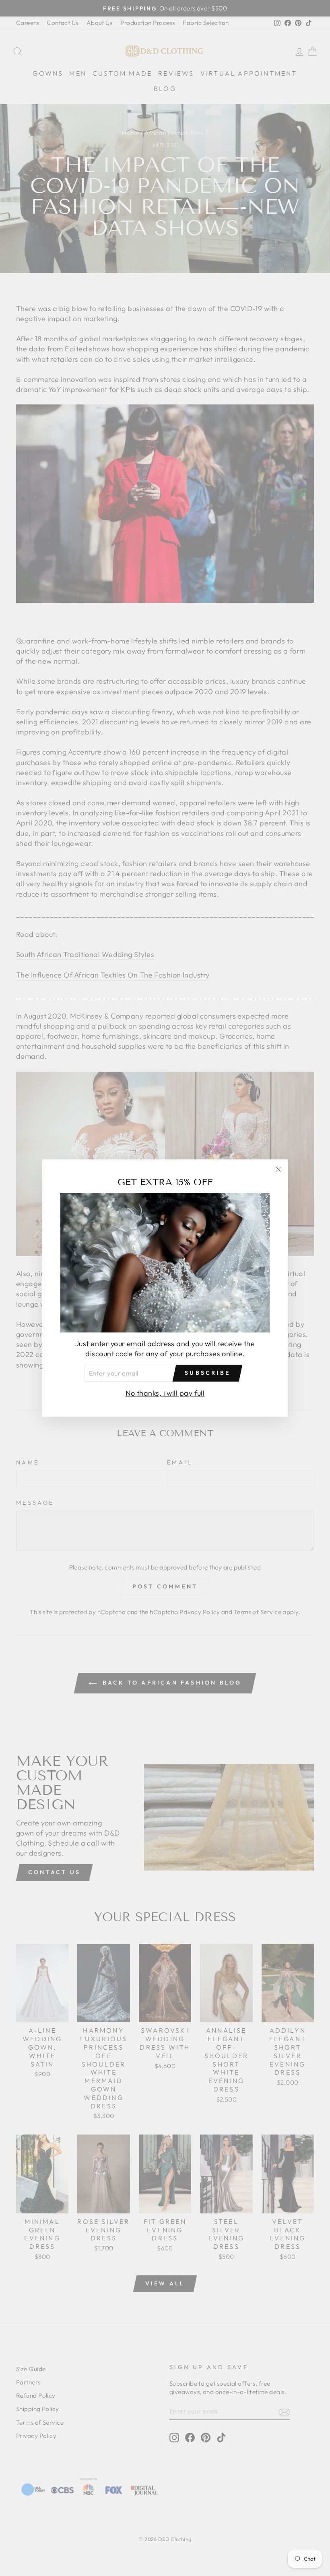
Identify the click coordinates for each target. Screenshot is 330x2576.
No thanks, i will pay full (165, 1393)
